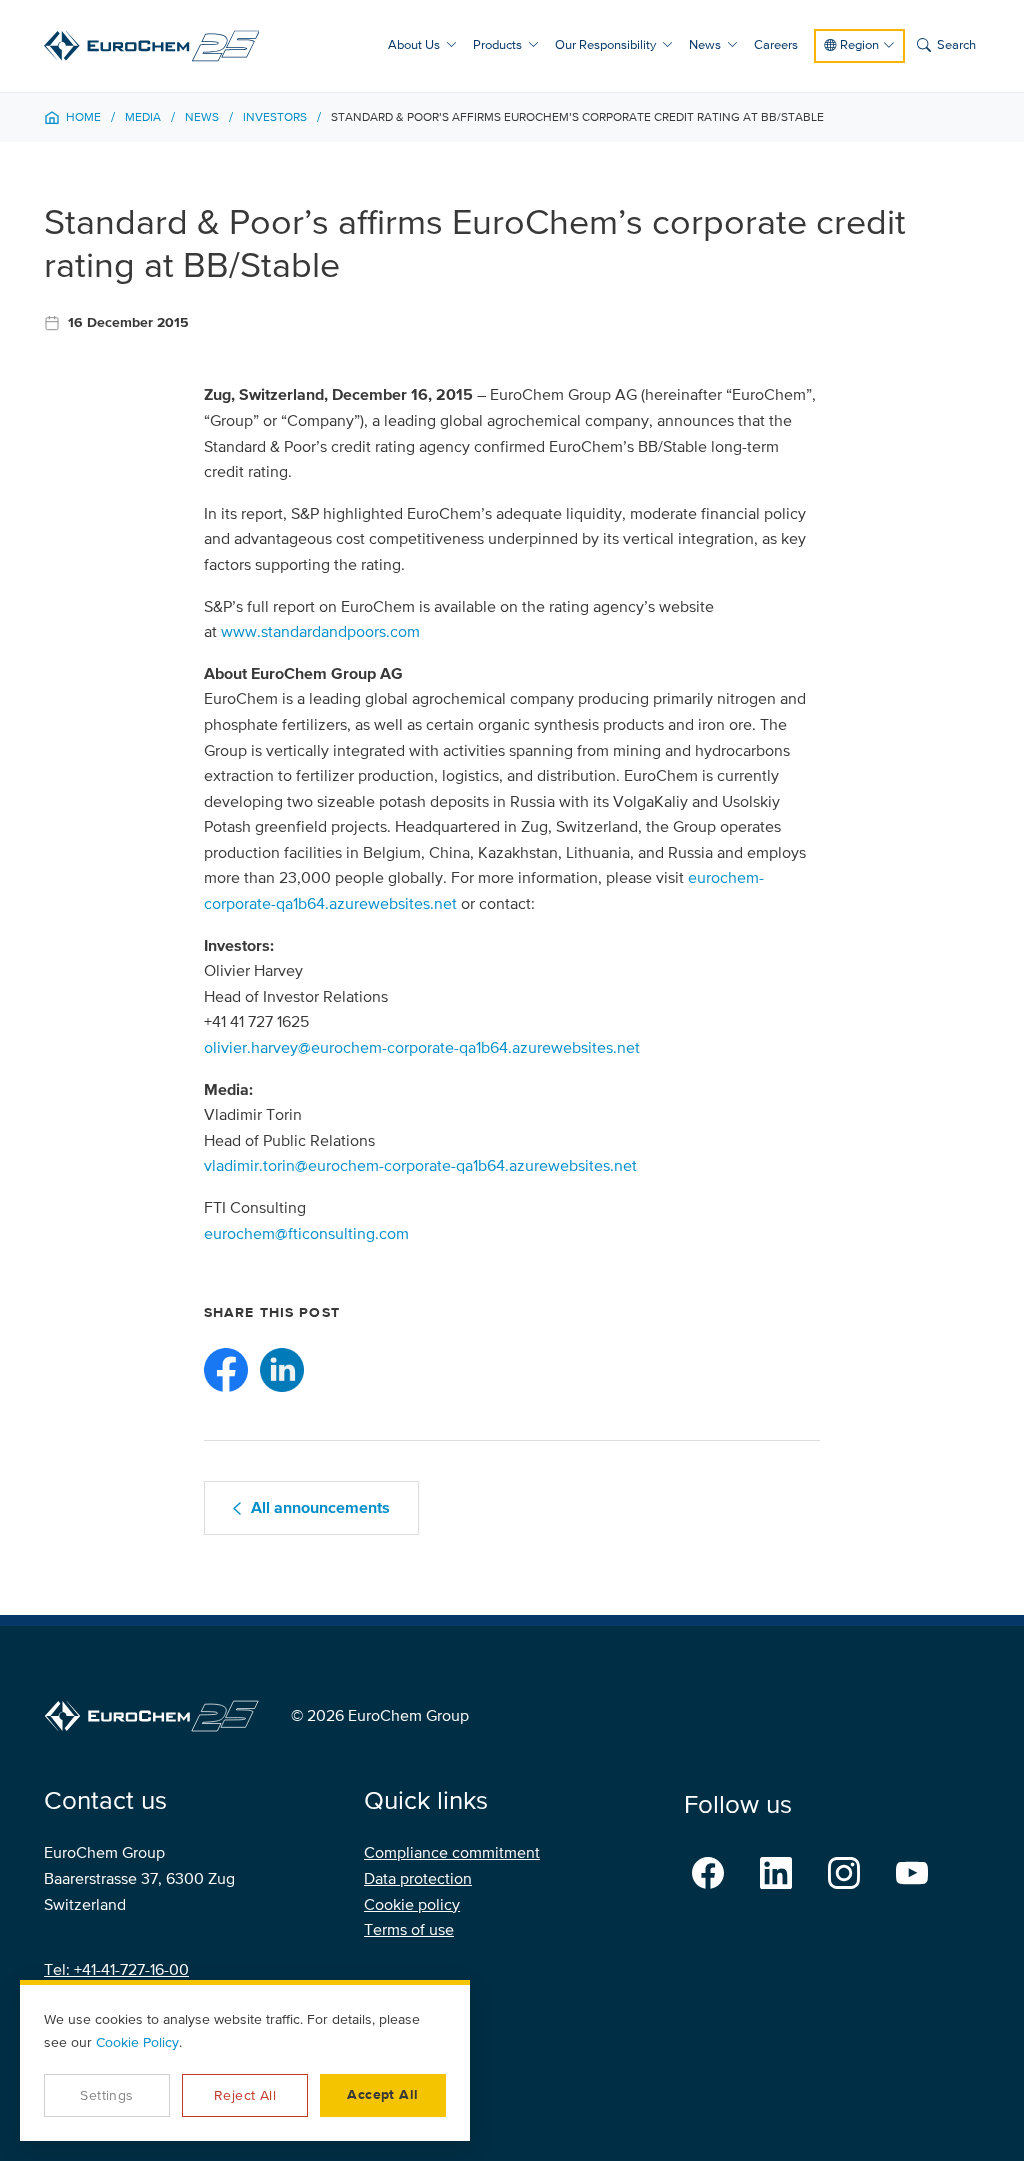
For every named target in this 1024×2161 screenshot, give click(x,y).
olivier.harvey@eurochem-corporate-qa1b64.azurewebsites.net (422, 1048)
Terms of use (409, 1930)
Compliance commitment (452, 1853)
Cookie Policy (137, 2042)
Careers (776, 45)
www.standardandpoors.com (320, 632)
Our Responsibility (605, 45)
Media (143, 117)
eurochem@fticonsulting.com (306, 1234)
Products (497, 45)
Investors (275, 117)
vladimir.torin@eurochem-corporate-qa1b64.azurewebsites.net (420, 1166)
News (705, 45)
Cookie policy (412, 1905)
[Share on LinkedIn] (282, 1370)
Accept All (382, 2095)
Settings (106, 2095)
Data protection (418, 1879)
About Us (414, 45)
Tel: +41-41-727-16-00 (116, 1970)
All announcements (320, 1508)
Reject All (245, 2095)
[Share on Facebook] (226, 1370)
